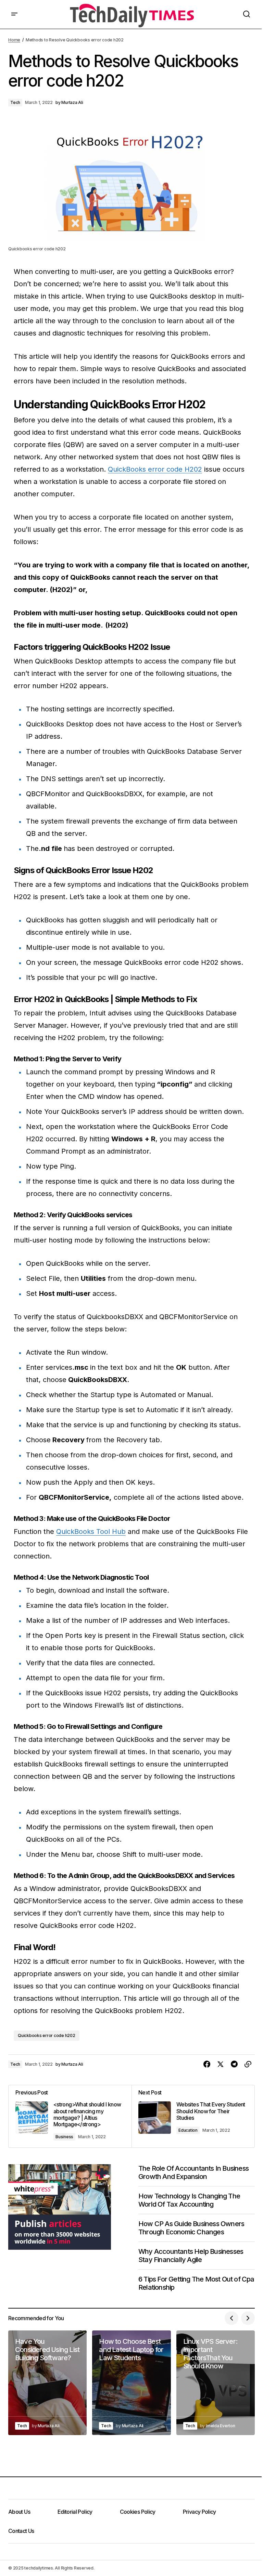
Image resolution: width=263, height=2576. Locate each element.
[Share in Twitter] (221, 2064)
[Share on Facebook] (207, 2064)
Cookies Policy (138, 2512)
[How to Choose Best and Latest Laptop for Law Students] (131, 2383)
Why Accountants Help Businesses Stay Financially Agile (191, 2256)
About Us (19, 2512)
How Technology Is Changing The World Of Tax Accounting (189, 2200)
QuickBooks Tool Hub (91, 1532)
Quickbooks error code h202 (47, 2035)
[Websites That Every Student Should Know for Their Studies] (193, 2116)
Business (64, 2137)
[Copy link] (248, 2064)
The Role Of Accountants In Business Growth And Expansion (193, 2172)
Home (14, 40)
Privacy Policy (199, 2512)
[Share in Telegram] (234, 2064)
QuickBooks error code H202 (155, 469)
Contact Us (21, 2531)
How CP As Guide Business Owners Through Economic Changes (191, 2228)
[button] (14, 14)
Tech (15, 102)
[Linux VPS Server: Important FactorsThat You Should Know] (216, 2383)
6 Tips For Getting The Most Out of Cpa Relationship (196, 2283)
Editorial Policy (75, 2512)
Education (188, 2130)
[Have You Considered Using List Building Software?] (47, 2383)
